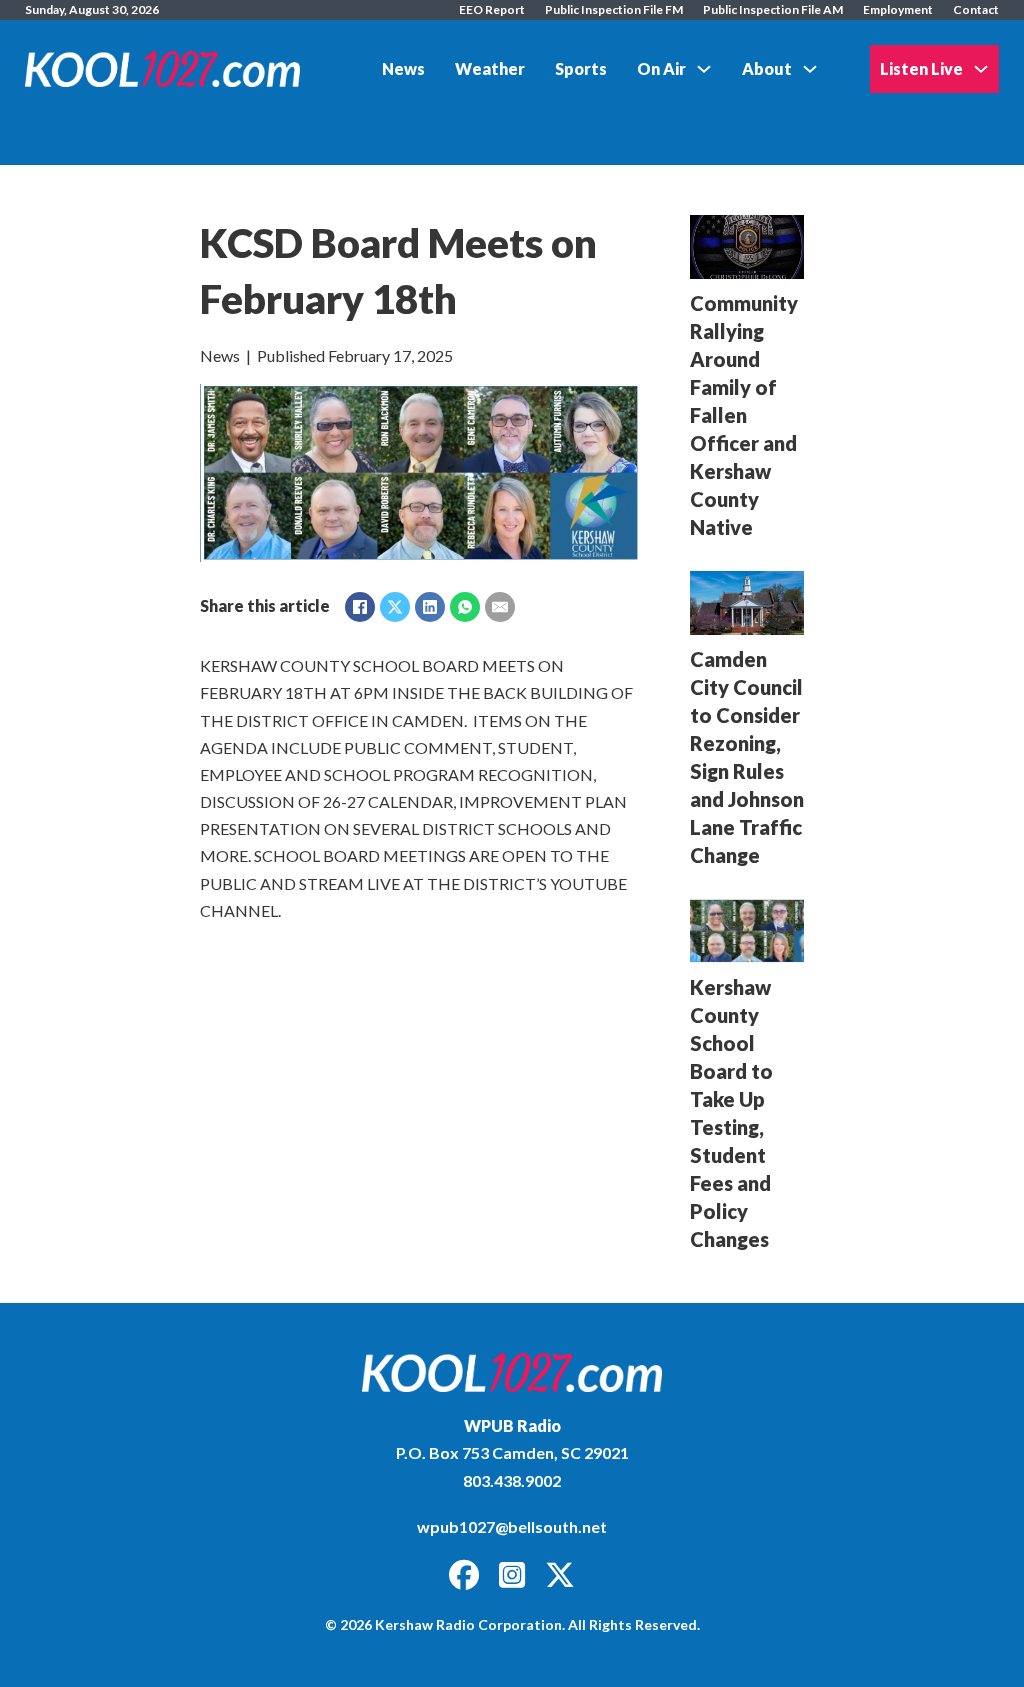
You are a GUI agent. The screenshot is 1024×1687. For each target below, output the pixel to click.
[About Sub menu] (810, 69)
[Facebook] (360, 607)
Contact (976, 9)
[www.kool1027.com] (512, 1372)
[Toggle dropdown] (981, 69)
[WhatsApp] (465, 607)
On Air (661, 68)
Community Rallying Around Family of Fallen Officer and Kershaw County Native (744, 415)
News (403, 68)
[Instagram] (512, 1576)
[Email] (500, 607)
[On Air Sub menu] (704, 69)
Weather (490, 68)
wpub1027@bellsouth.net (512, 1526)
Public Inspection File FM (614, 9)
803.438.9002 (512, 1480)
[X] (395, 607)
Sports (581, 68)
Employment (898, 9)
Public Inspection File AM (773, 9)
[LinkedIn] (430, 607)
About (767, 68)
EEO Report (492, 9)
